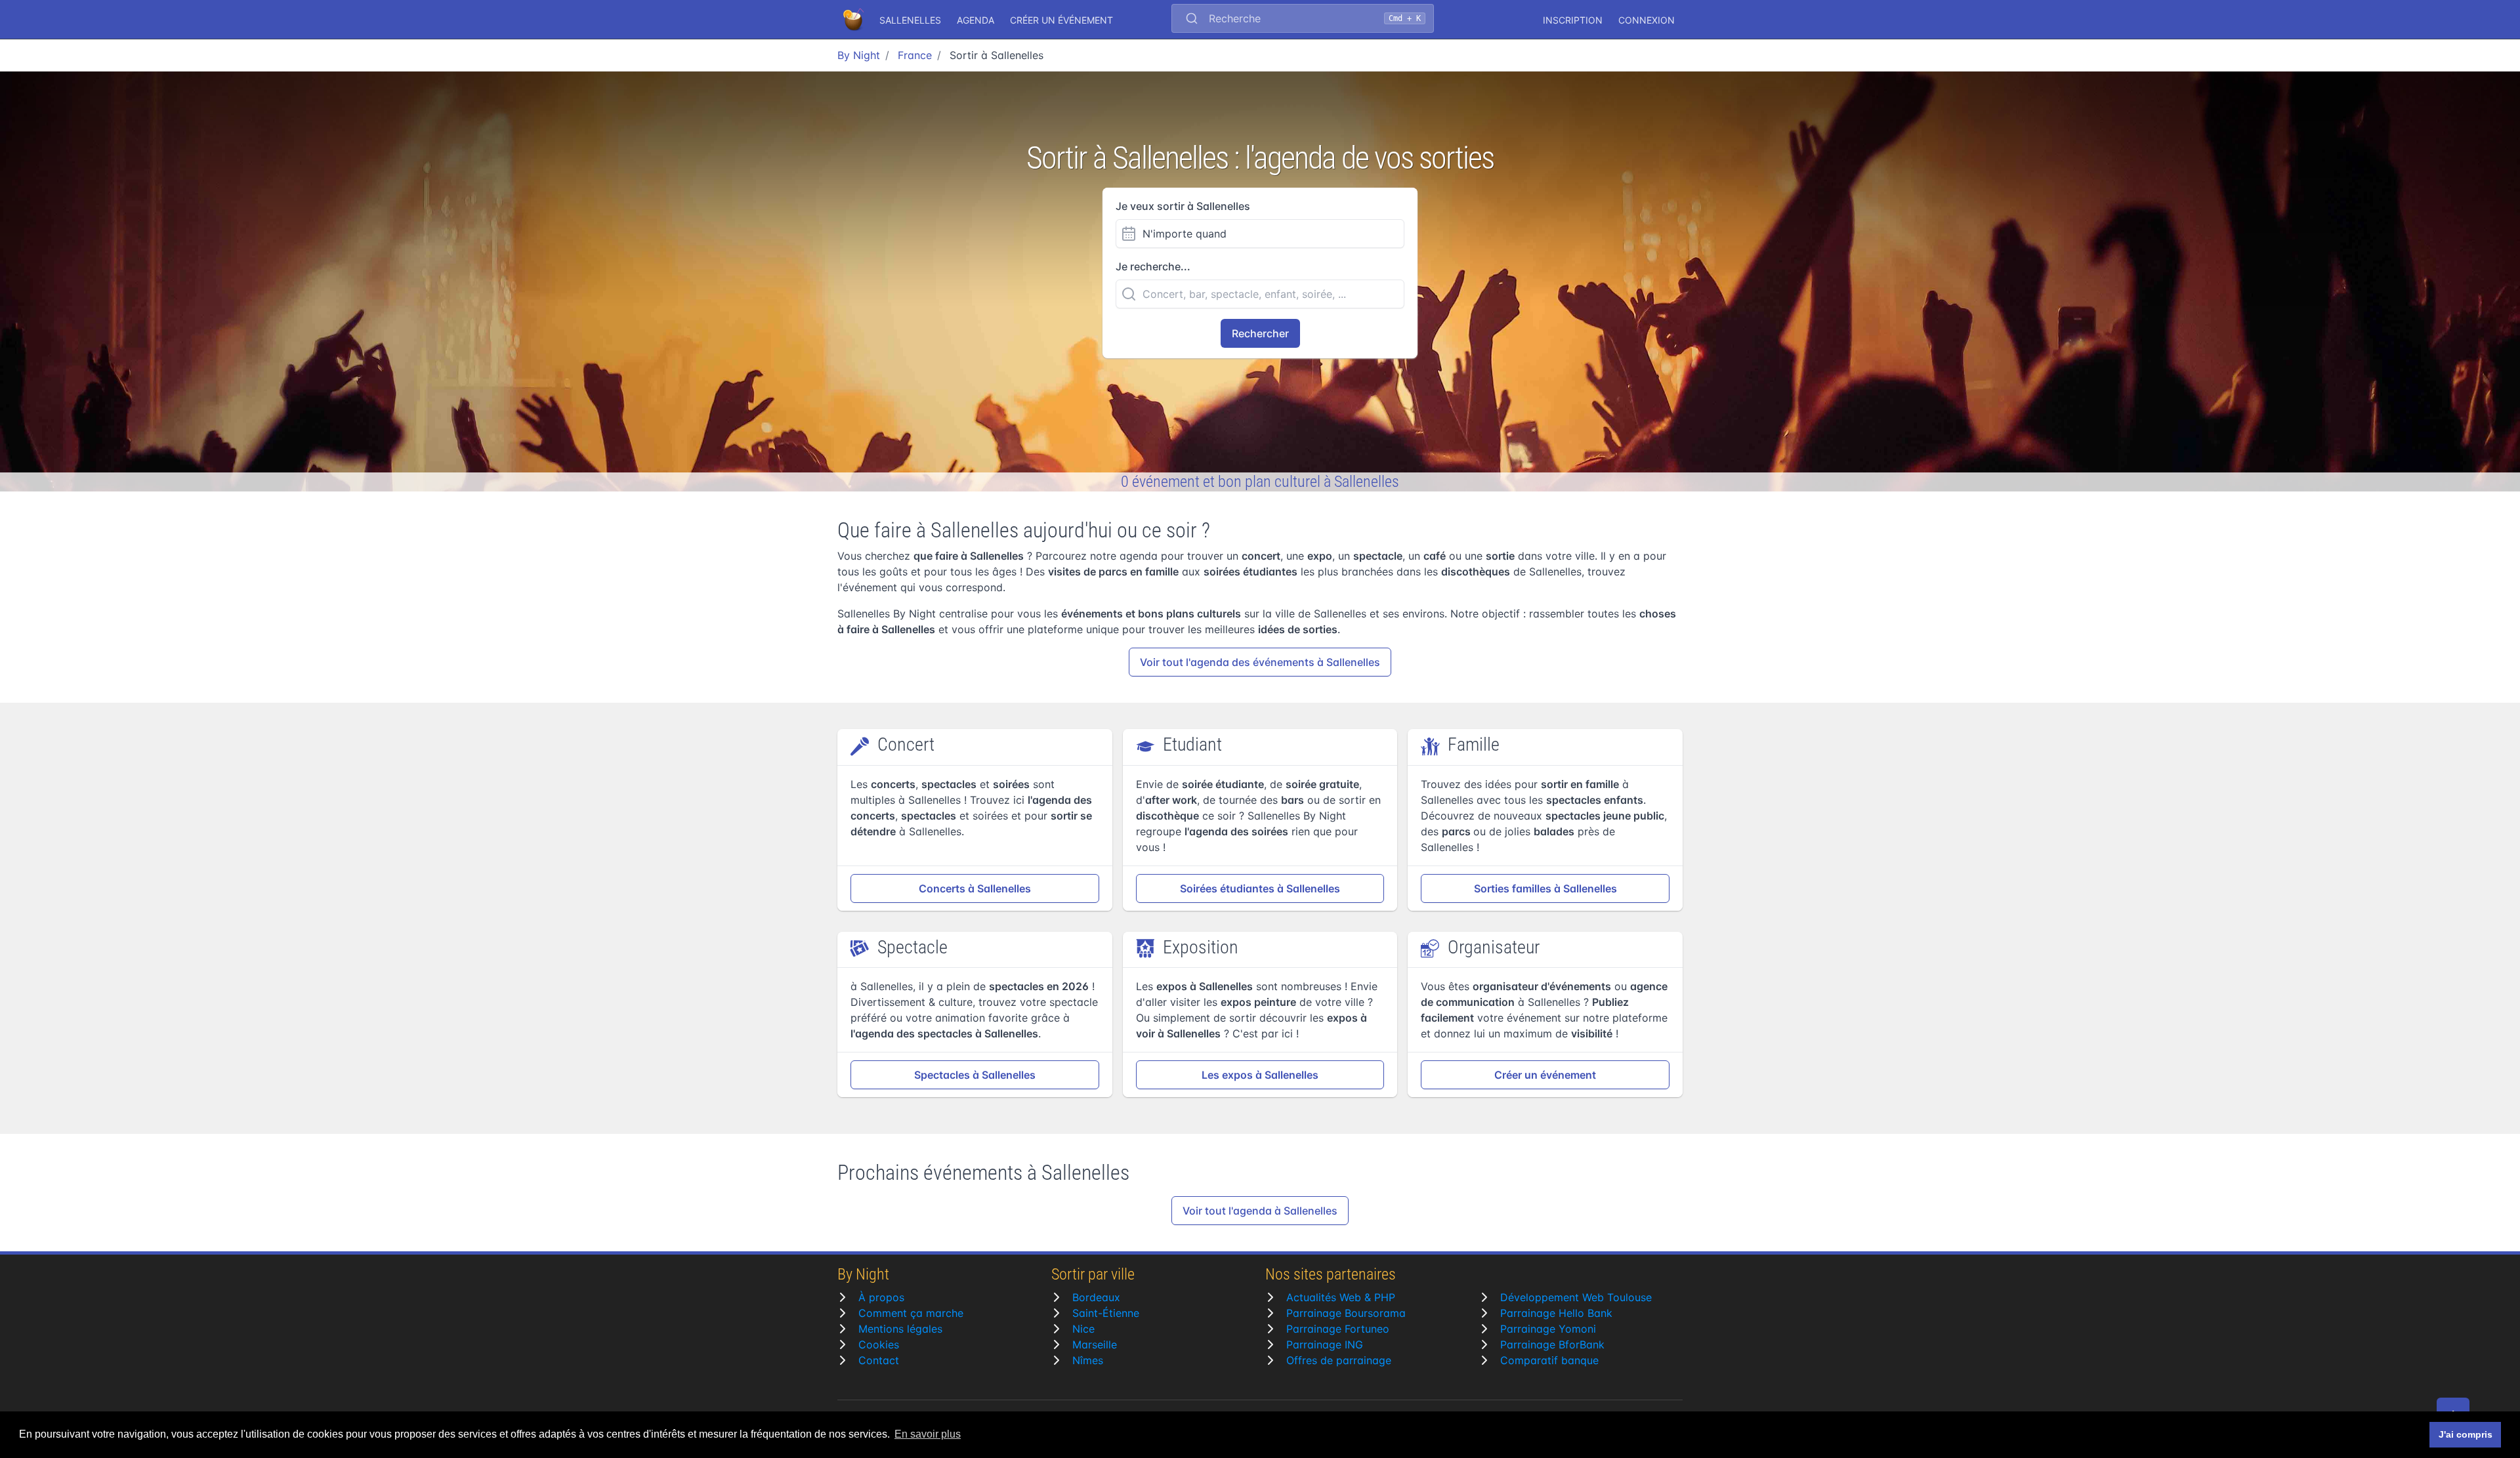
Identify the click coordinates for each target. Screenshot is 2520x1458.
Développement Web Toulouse (1576, 1297)
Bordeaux (1096, 1297)
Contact (879, 1360)
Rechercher (1260, 333)
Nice (1083, 1329)
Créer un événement (1061, 20)
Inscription (1573, 20)
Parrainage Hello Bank (1556, 1313)
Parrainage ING (1325, 1344)
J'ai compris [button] (2466, 1434)
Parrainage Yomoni (1548, 1329)
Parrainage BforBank (1552, 1344)
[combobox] (1303, 20)
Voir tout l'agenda (1260, 662)
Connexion (1647, 20)
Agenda (976, 20)
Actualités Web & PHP (1341, 1297)
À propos (881, 1297)
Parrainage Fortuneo (1338, 1329)
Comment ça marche (911, 1313)
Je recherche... (1153, 266)
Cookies (879, 1344)
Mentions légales (900, 1329)
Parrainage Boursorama (1346, 1313)
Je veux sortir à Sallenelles (1183, 206)
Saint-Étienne (1106, 1313)
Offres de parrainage (1339, 1360)
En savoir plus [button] (928, 1434)
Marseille (1095, 1344)
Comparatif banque (1549, 1360)
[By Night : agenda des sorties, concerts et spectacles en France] (854, 20)
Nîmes (1088, 1360)
